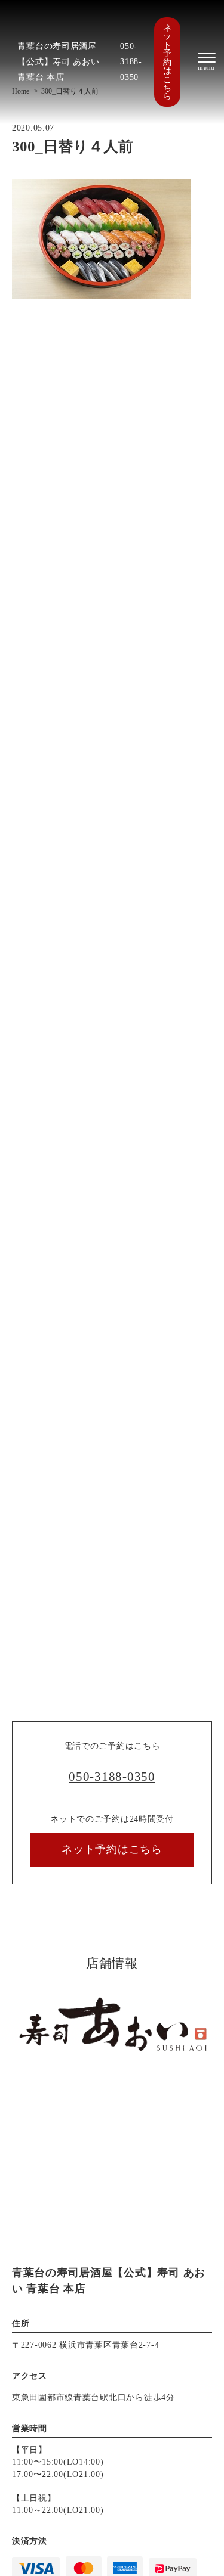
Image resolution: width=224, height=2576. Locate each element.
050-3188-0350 (131, 61)
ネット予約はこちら (167, 62)
